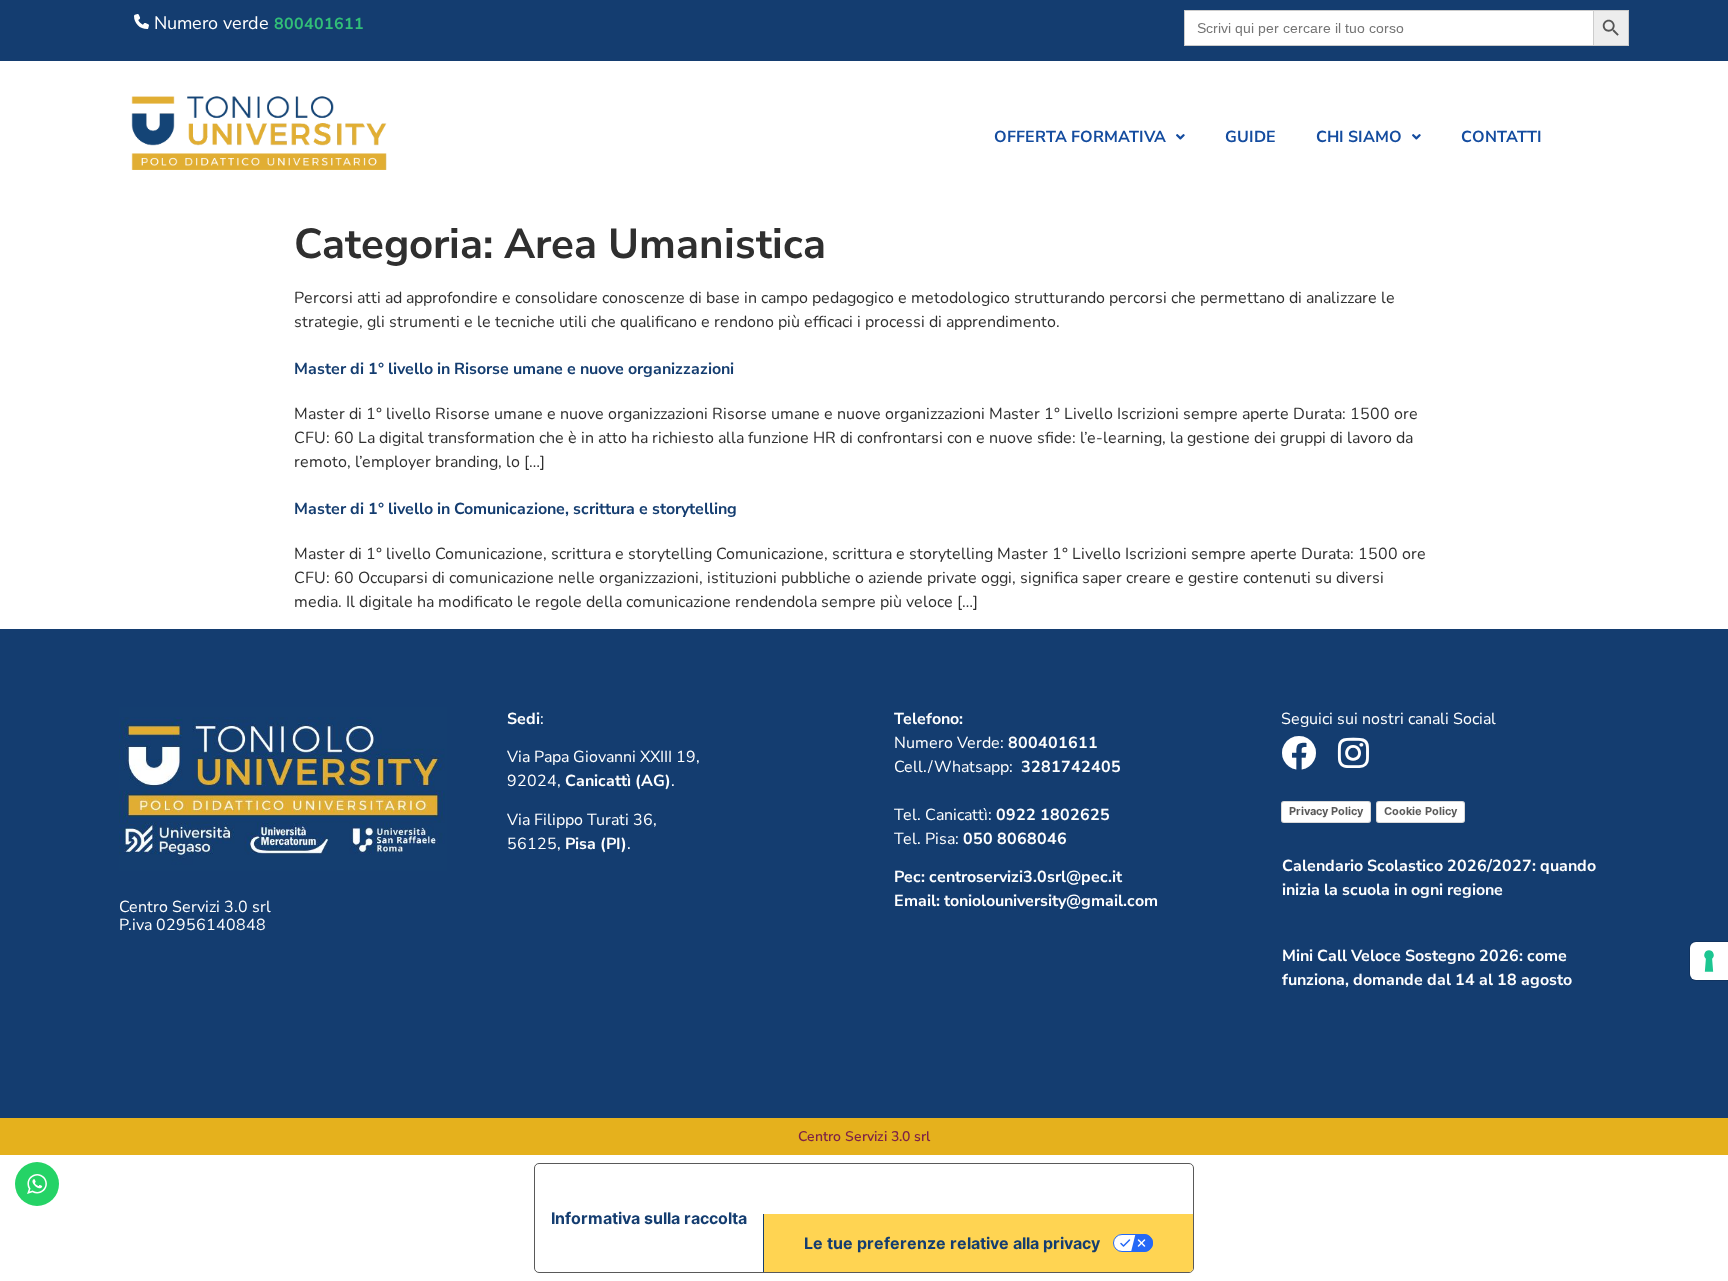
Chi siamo (1359, 137)
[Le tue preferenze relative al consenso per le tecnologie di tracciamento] (1709, 961)
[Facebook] (1298, 752)
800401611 (319, 24)
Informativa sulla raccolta (649, 1218)
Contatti (1501, 137)
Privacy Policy (1326, 811)
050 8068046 (1015, 839)
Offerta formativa (1080, 137)
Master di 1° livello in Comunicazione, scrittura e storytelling (515, 509)
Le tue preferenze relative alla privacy (952, 1243)
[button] (1089, 137)
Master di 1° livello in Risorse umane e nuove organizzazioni (514, 369)
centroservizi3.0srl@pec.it (1025, 877)
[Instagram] (1353, 752)
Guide (1250, 137)
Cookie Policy (1420, 811)
